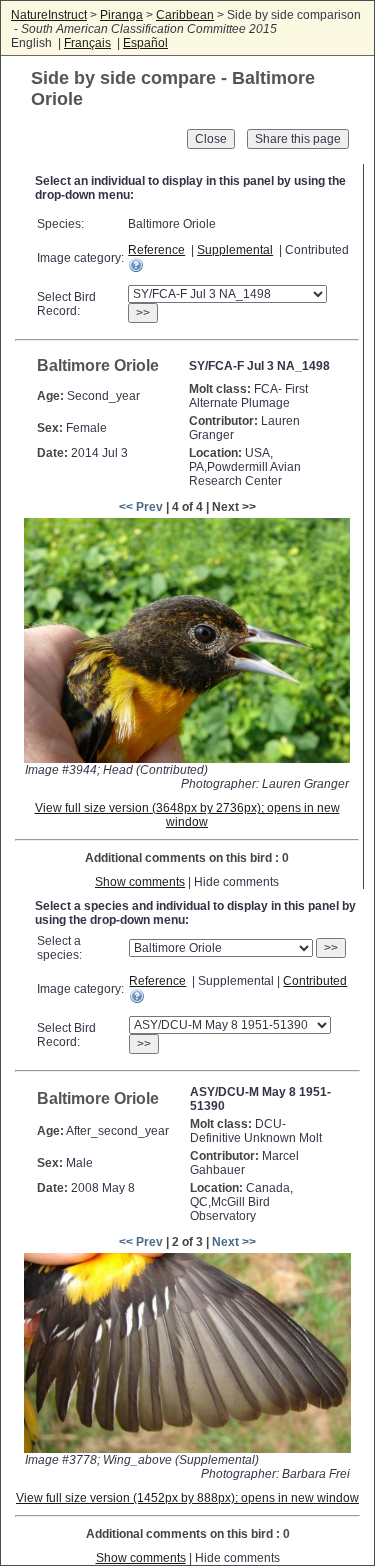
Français (87, 43)
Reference (156, 250)
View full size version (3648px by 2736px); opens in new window (187, 815)
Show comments (140, 882)
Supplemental (235, 250)
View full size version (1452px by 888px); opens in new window (187, 1498)
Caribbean (185, 15)
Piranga (121, 15)
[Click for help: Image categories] (136, 265)
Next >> (234, 1242)
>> (143, 313)
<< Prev (141, 507)
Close (211, 139)
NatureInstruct (49, 15)
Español (145, 43)
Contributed (315, 981)
